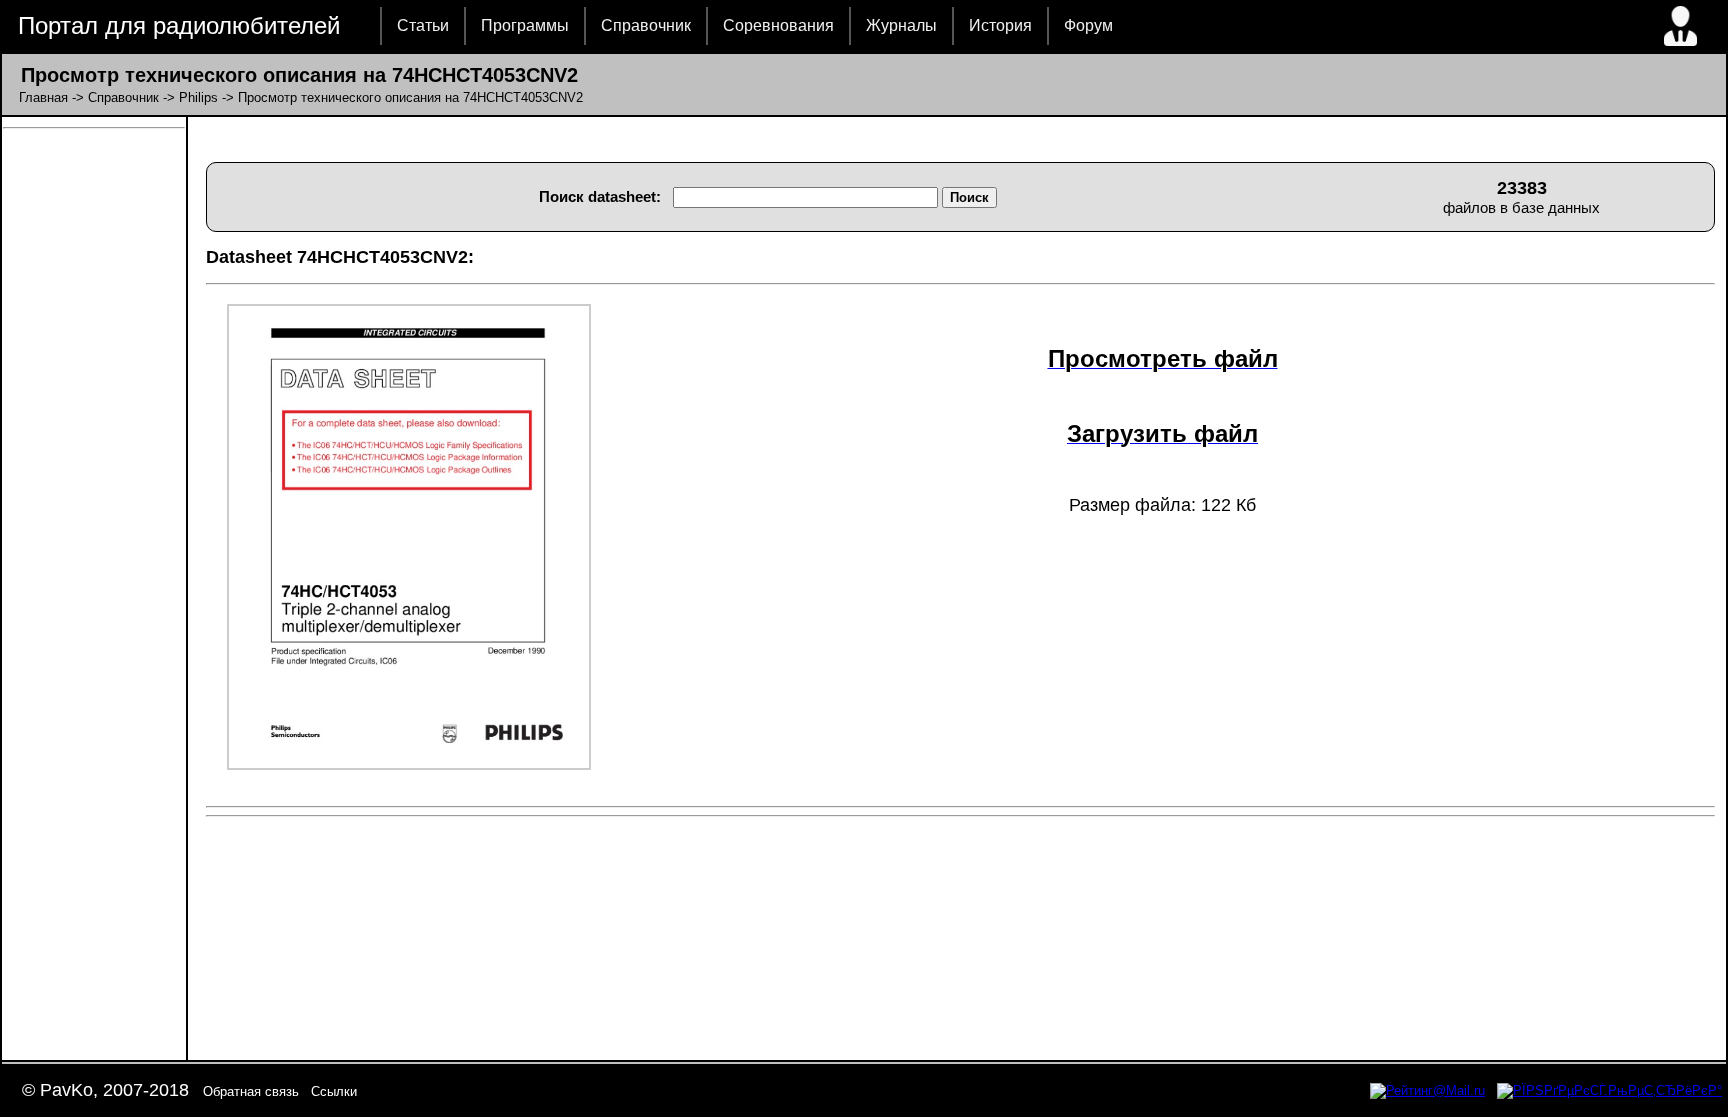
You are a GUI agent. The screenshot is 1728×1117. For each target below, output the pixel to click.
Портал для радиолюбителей (179, 25)
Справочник (646, 25)
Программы (525, 25)
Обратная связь (251, 1091)
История (1000, 25)
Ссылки (334, 1091)
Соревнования (778, 25)
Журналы (901, 25)
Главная (43, 97)
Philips (198, 97)
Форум (1088, 25)
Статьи (423, 25)
